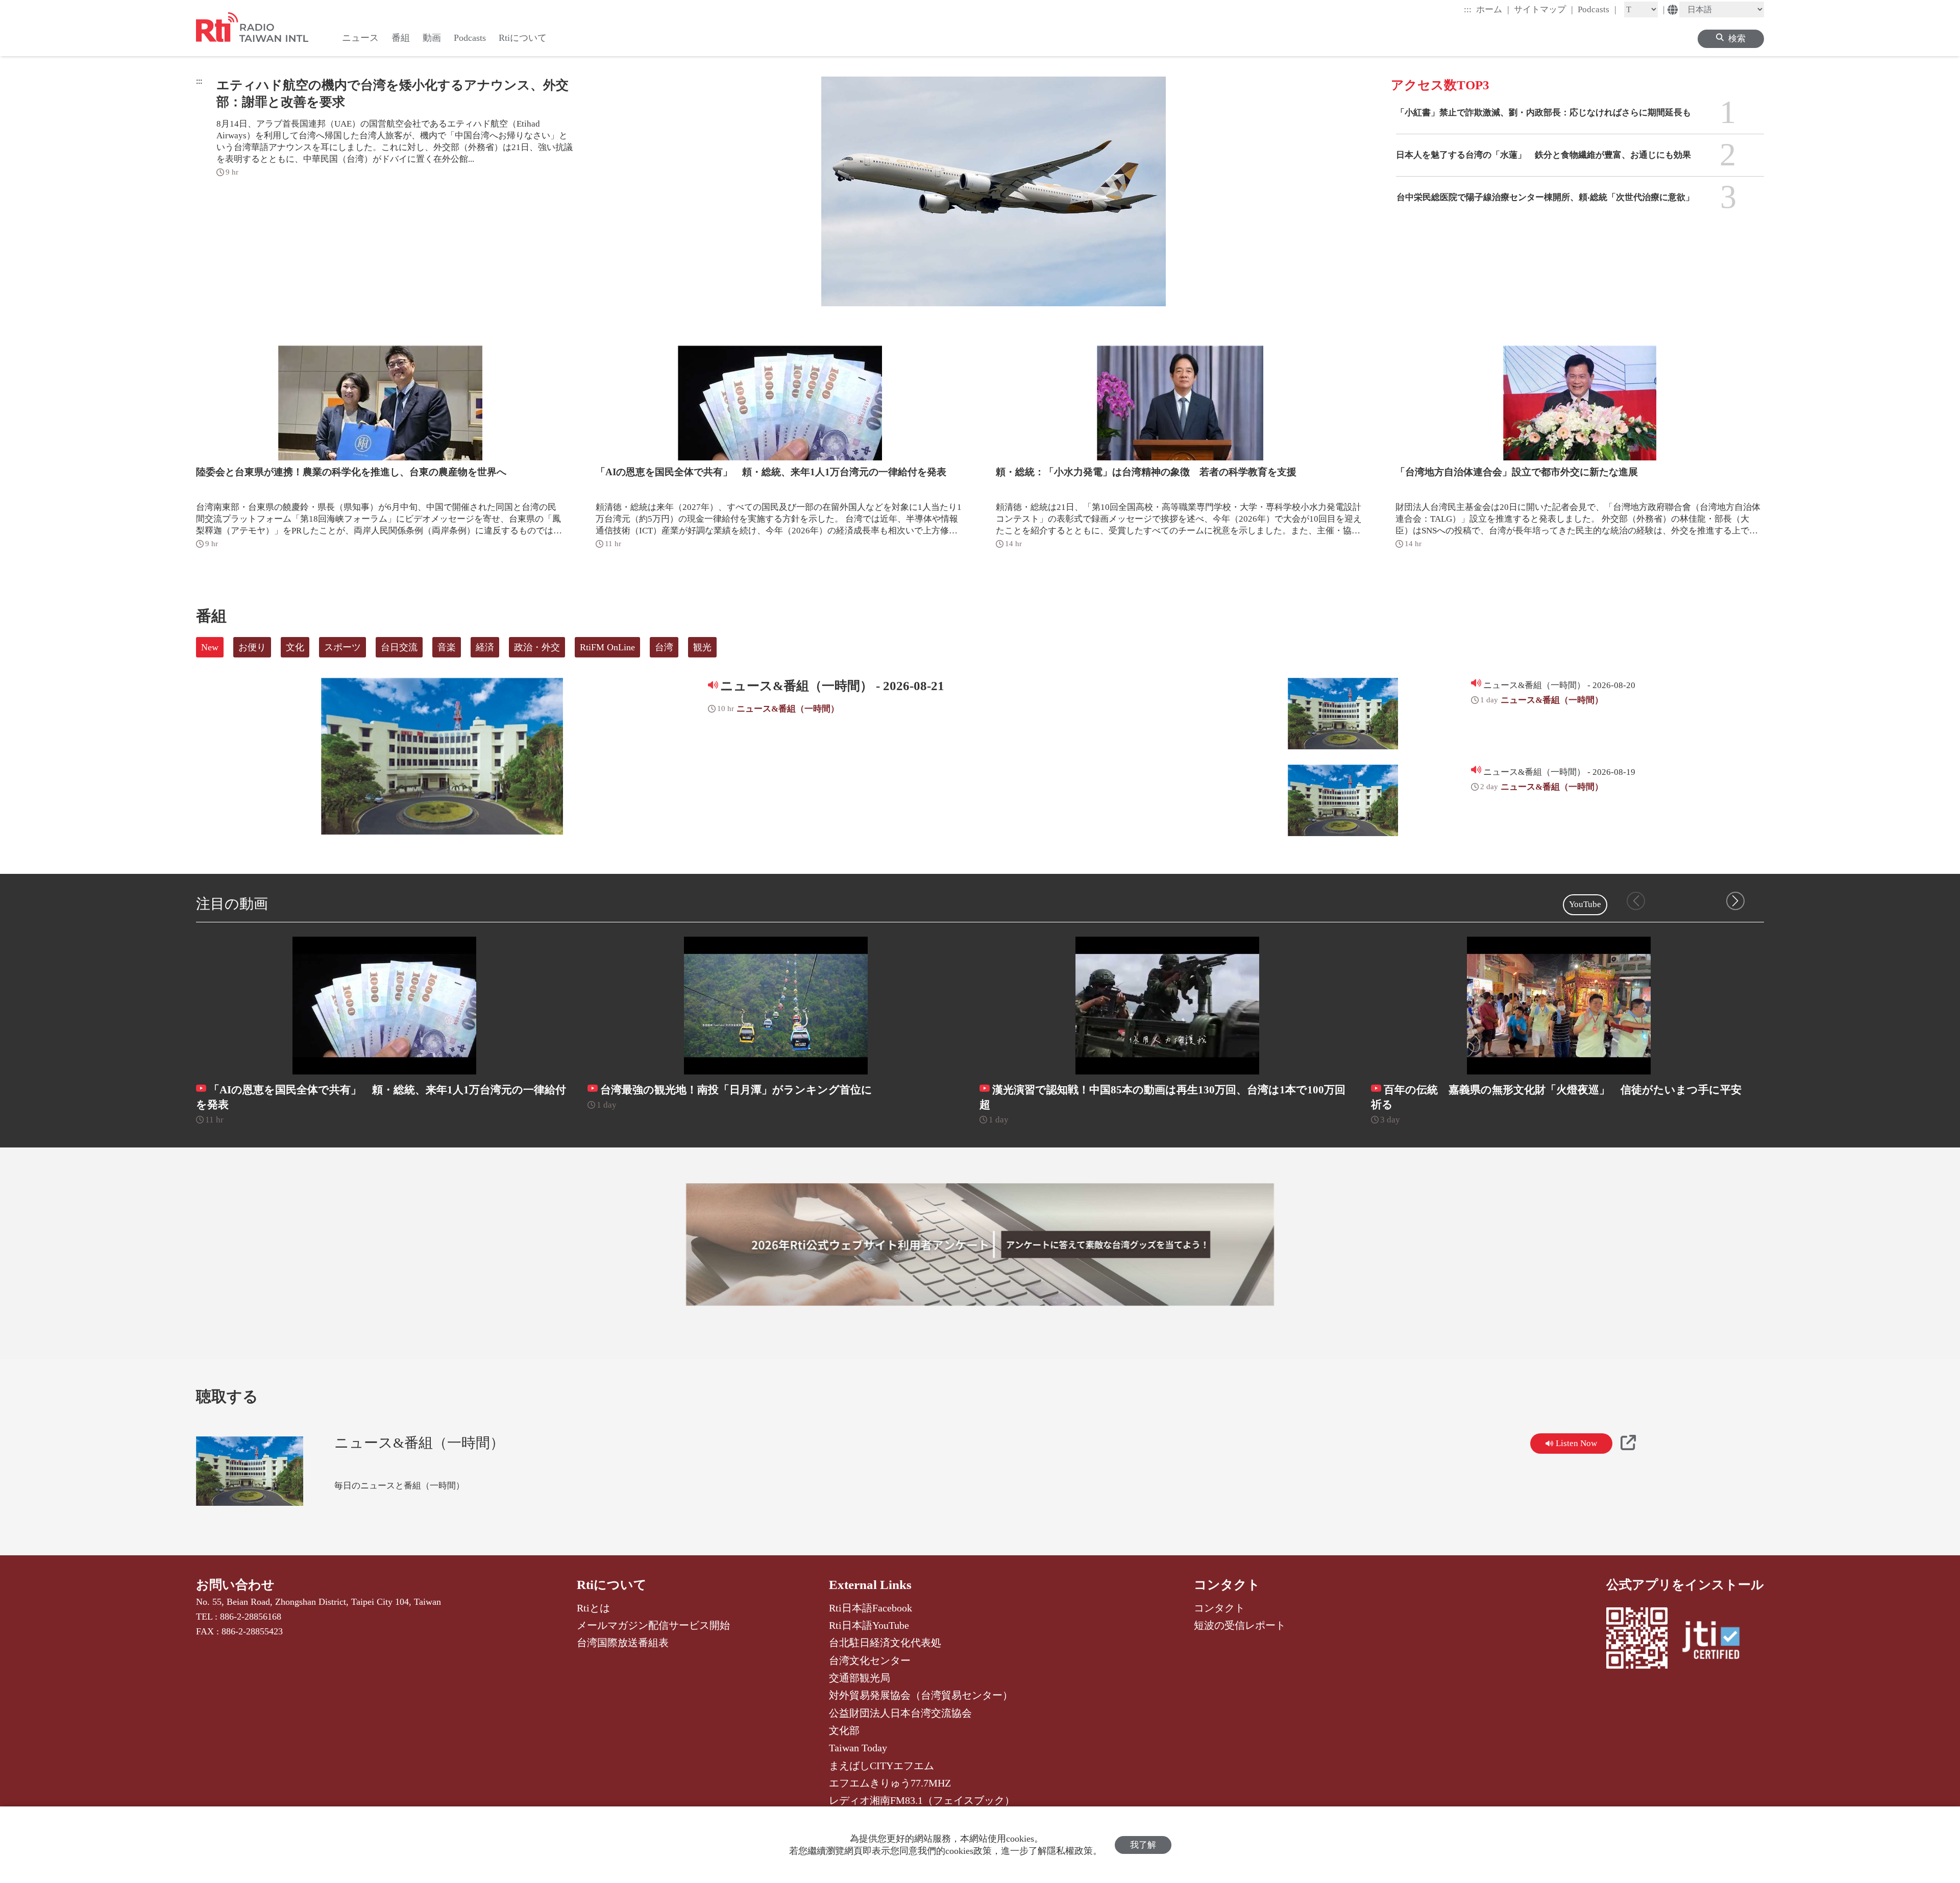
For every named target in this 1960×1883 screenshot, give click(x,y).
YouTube (1585, 904)
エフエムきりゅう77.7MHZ (890, 1783)
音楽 (447, 647)
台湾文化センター (870, 1660)
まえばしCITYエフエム (881, 1766)
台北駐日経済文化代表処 (885, 1643)
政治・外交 (537, 647)
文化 (295, 647)
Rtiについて (612, 1585)
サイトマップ (1543, 9)
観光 (702, 647)
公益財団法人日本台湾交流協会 (900, 1713)
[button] (1735, 901)
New (210, 647)
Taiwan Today (858, 1748)
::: (1468, 9)
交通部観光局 (860, 1678)
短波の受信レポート (1240, 1625)
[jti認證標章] (1717, 1642)
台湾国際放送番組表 (623, 1643)
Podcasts (1597, 9)
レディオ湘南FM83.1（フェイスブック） (922, 1800)
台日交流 (399, 647)
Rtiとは (593, 1608)
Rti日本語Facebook (871, 1608)
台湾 (664, 647)
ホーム (1493, 9)
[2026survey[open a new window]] (980, 1244)
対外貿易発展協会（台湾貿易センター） (921, 1695)
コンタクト (1227, 1585)
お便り (252, 647)
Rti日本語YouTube (869, 1625)
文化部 (844, 1730)
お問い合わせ (235, 1585)
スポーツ (342, 647)
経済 (485, 647)
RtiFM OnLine (607, 647)
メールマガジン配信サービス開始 (653, 1625)
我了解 (1143, 1845)
